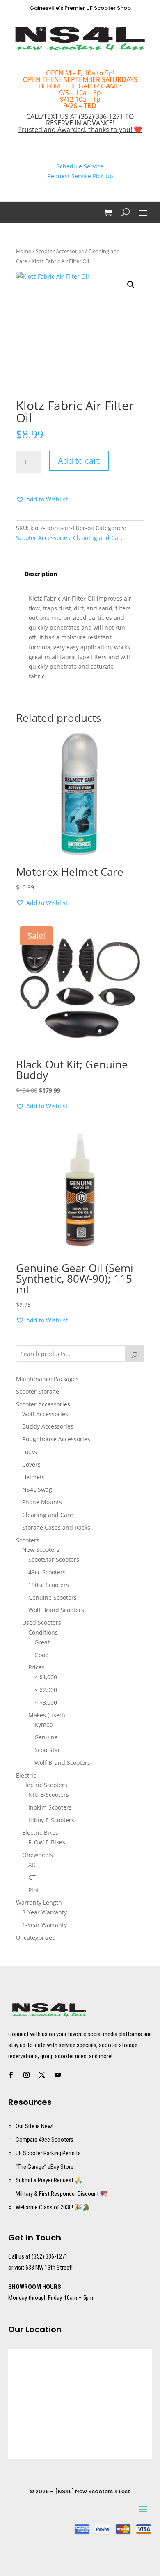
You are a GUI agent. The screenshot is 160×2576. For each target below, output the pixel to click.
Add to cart (79, 461)
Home (24, 251)
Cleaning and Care (98, 538)
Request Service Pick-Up (80, 176)
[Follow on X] (42, 2075)
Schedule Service (80, 166)
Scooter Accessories (60, 251)
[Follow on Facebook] (11, 2075)
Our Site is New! (34, 2126)
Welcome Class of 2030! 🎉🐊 (53, 2207)
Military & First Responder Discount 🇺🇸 (62, 2194)
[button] (131, 285)
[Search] (135, 1354)
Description (41, 574)
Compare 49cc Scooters (45, 2140)
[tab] (80, 574)
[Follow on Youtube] (58, 2075)
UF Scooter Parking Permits (48, 2153)
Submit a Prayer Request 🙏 (49, 2180)
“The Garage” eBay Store (45, 2167)
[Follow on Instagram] (27, 2075)
